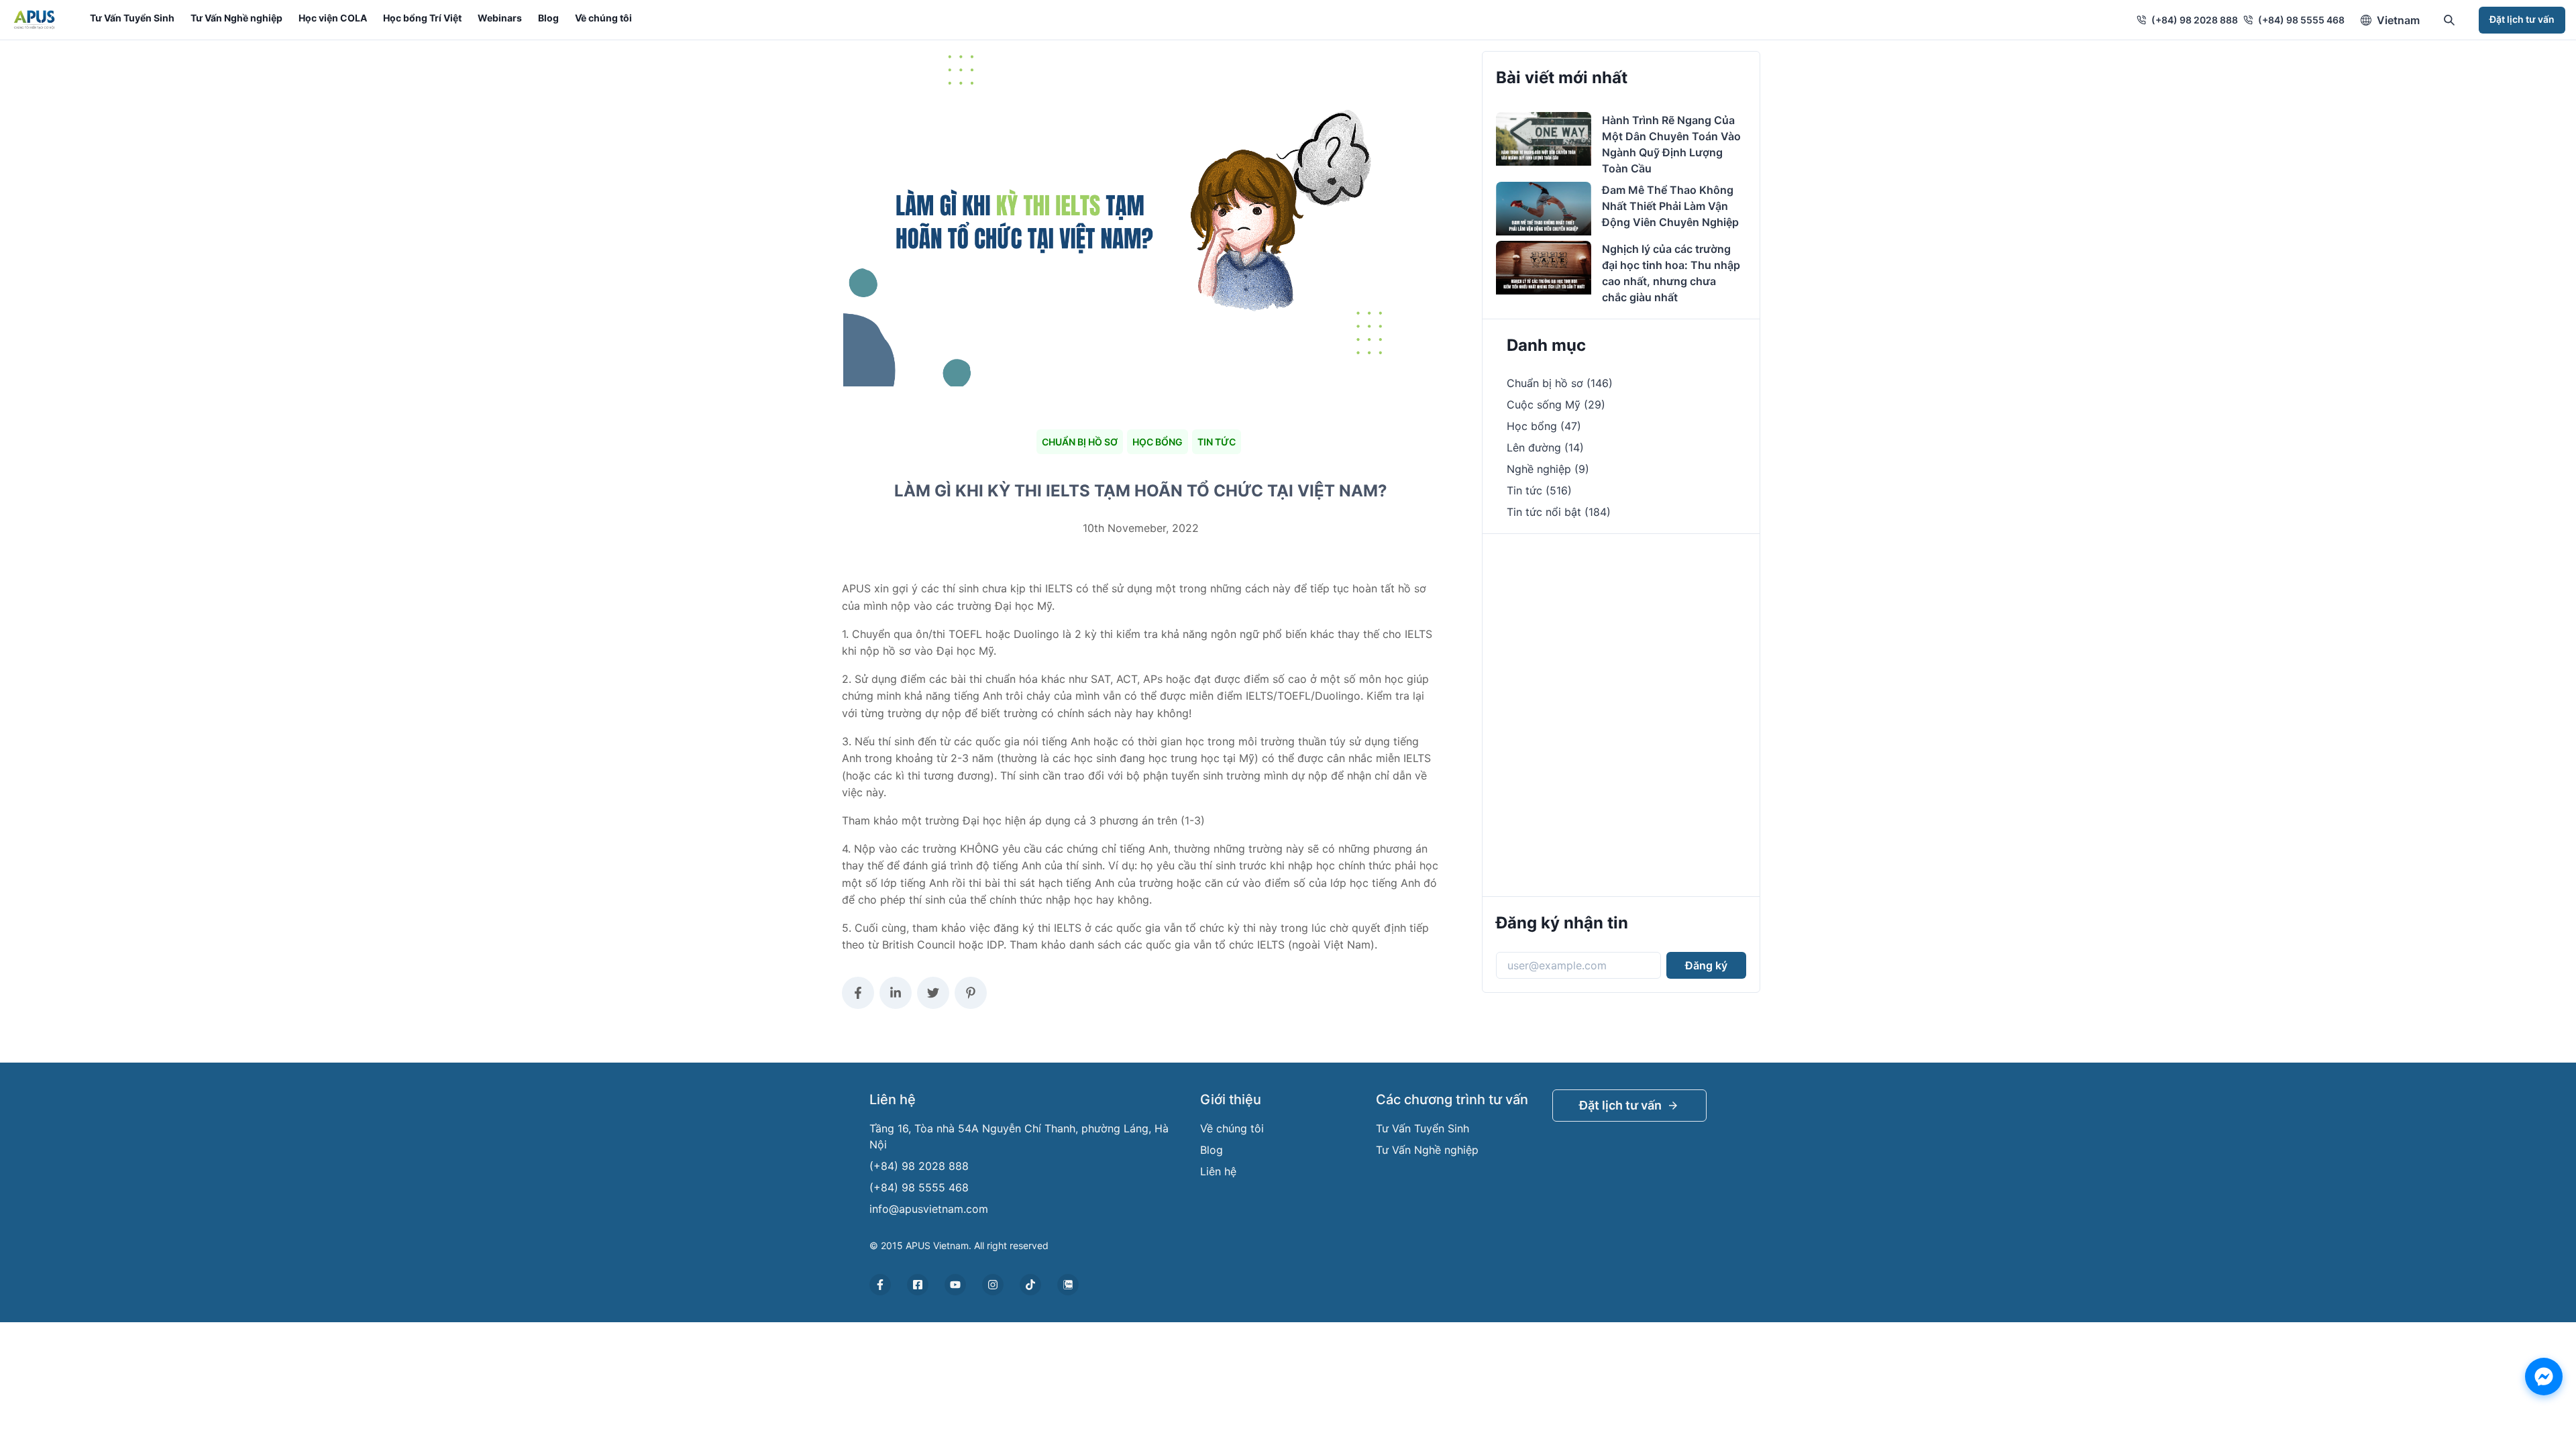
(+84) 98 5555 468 (2301, 20)
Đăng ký (1706, 965)
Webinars (500, 18)
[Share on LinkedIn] (896, 993)
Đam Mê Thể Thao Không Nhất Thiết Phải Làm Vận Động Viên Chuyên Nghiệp (1670, 206)
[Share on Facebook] (858, 993)
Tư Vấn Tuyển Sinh (132, 18)
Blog (548, 18)
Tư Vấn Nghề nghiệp (236, 18)
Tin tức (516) (1539, 490)
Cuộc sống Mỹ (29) (1556, 405)
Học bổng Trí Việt (422, 18)
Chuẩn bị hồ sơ (1080, 442)
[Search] (2449, 20)
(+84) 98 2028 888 (2195, 20)
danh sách (1095, 945)
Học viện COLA (333, 18)
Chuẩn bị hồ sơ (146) (1560, 383)
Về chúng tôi (603, 18)
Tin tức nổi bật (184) (1559, 512)
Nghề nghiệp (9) (1548, 469)
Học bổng (1158, 442)
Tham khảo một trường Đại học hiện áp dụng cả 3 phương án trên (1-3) (1025, 820)
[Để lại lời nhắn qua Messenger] (2544, 1377)
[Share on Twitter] (933, 993)
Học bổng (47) (1544, 426)
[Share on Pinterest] (971, 993)
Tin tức (1217, 442)
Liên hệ (1218, 1171)
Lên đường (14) (1545, 447)
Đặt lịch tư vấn (2522, 19)
